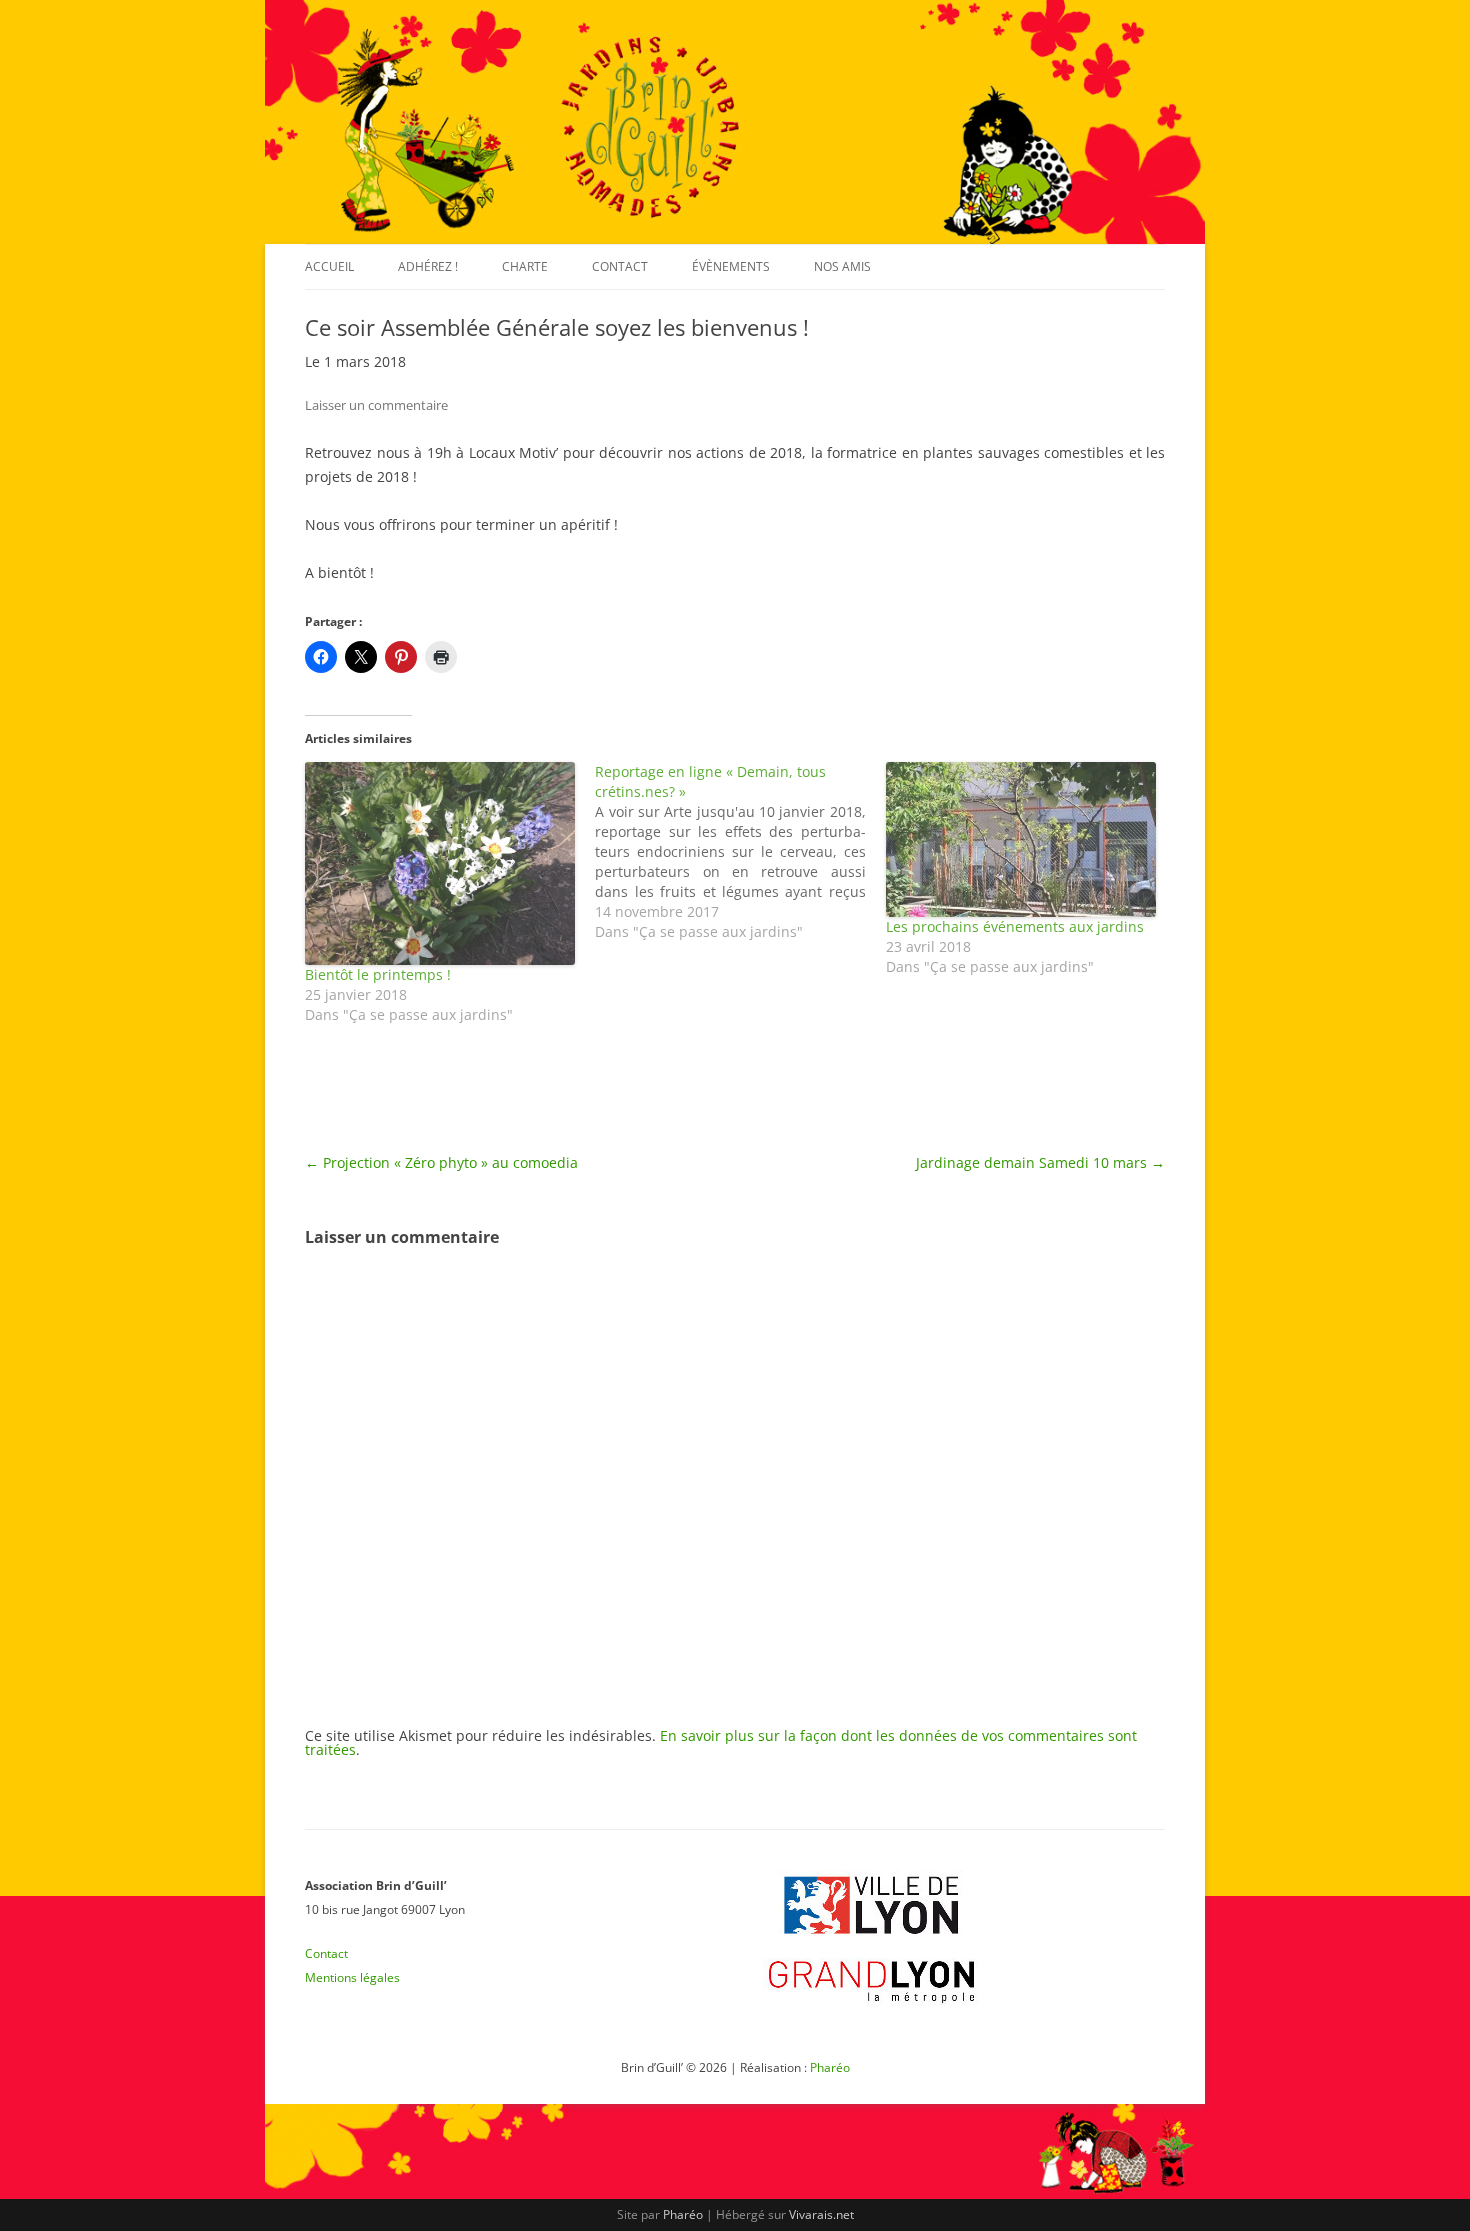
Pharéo (830, 2067)
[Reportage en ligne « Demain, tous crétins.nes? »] (740, 852)
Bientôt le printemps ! (378, 974)
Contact (620, 266)
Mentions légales (352, 1977)
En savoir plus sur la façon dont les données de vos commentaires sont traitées (721, 1742)
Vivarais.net (821, 2214)
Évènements (731, 266)
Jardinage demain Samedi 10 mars (1040, 1162)
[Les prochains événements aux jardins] (1021, 839)
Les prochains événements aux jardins (1015, 926)
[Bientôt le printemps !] (440, 863)
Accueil (329, 266)
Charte (525, 266)
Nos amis (842, 266)
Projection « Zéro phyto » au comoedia (441, 1162)
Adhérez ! (428, 266)
